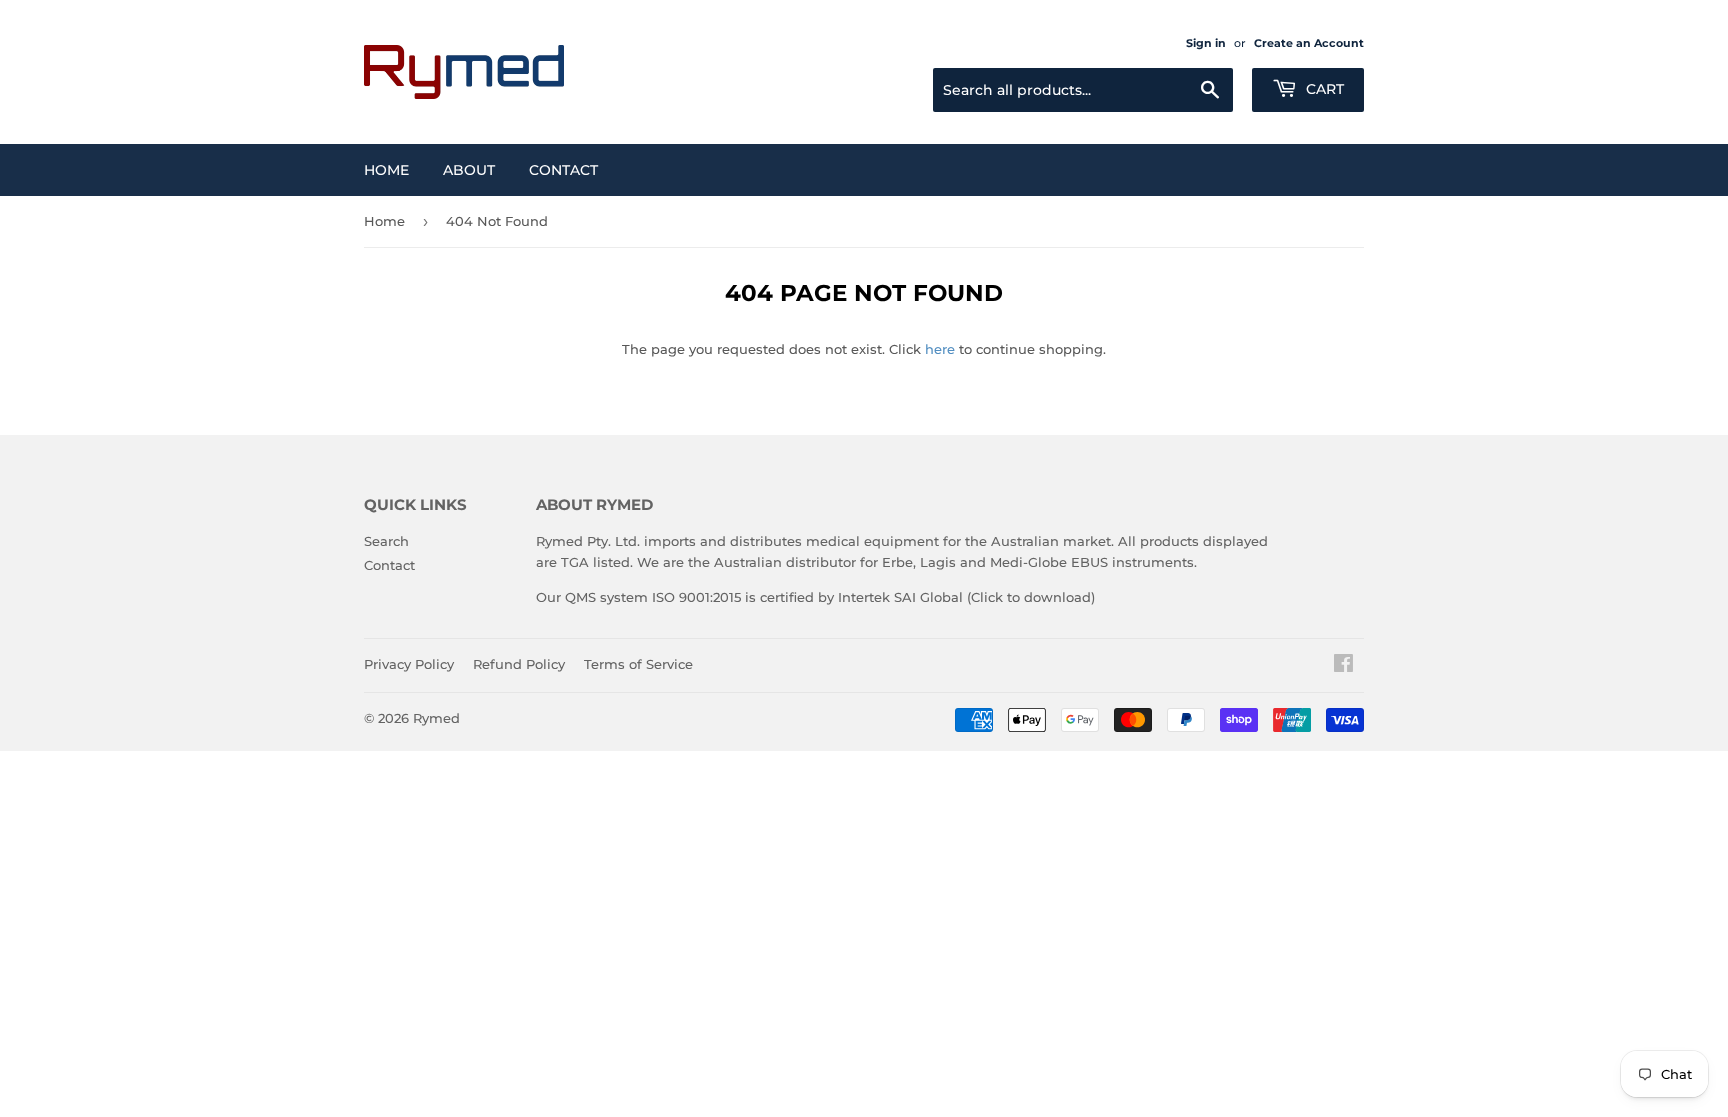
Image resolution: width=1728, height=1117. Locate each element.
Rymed (436, 718)
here (940, 349)
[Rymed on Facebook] (1343, 666)
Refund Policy (519, 664)
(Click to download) (1031, 597)
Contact (563, 170)
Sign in (1206, 43)
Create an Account (1309, 43)
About (469, 170)
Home (386, 170)
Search (386, 541)
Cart (1323, 89)
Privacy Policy (409, 664)
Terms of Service (638, 664)
